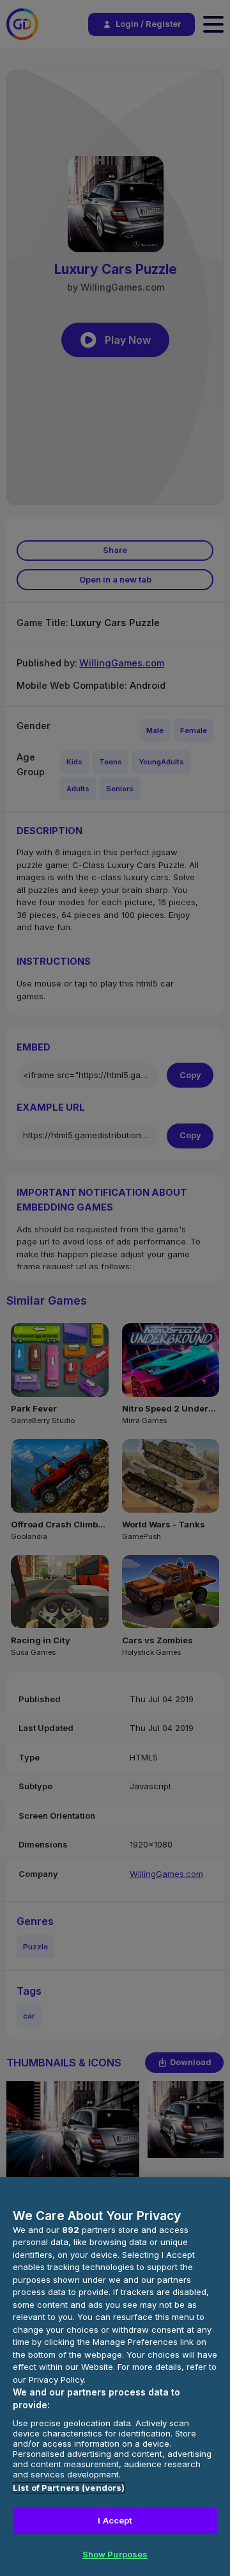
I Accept (115, 2520)
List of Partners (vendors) (69, 2488)
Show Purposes (115, 2554)
